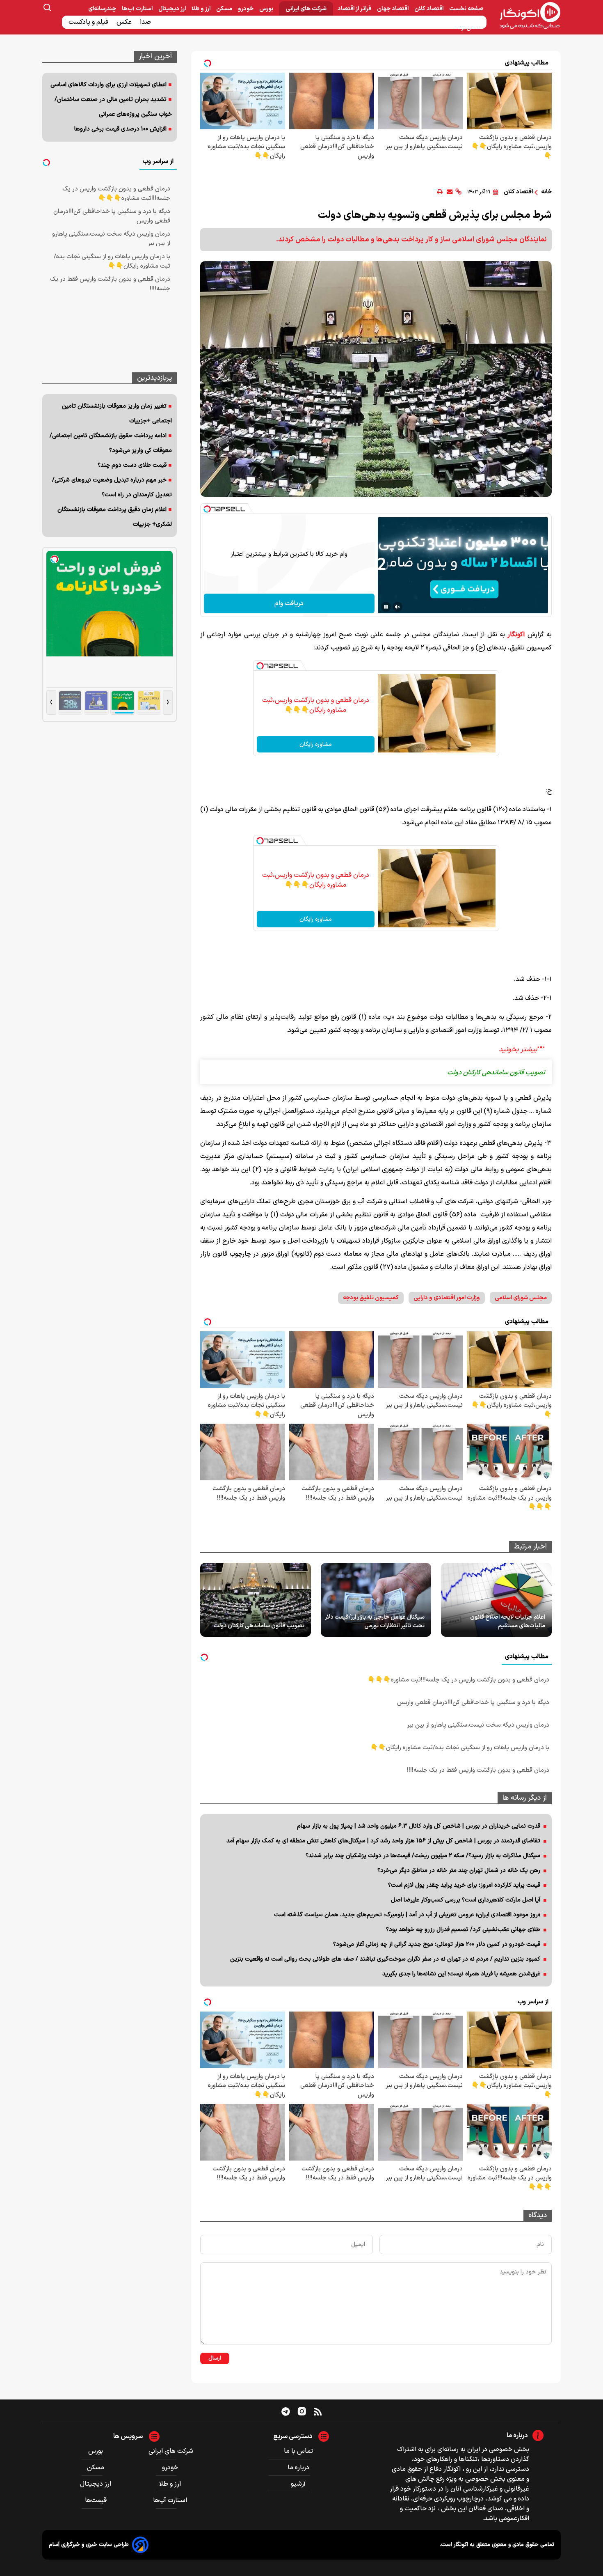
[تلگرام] (286, 2411)
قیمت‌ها (97, 2500)
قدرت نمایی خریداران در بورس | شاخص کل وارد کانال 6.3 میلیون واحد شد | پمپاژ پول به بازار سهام (419, 1826)
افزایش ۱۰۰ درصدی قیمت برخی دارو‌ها (120, 129)
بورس (267, 9)
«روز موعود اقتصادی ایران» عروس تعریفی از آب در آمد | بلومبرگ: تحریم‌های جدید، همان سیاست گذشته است (407, 1915)
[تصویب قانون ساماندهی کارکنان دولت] (256, 1600)
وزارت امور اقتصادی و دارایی (447, 1298)
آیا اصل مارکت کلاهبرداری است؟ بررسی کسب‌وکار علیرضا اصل (466, 1900)
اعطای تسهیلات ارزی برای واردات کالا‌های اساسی (108, 85)
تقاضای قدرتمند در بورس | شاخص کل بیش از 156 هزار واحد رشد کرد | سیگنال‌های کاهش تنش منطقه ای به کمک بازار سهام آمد (383, 1841)
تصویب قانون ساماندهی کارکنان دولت (259, 1626)
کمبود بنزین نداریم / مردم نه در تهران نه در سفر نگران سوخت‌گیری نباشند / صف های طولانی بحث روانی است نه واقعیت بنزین (385, 1959)
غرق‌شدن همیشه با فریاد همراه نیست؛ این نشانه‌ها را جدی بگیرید (461, 1974)
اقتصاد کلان (429, 9)
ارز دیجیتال (173, 9)
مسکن (225, 9)
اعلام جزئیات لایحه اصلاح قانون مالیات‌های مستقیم (508, 1622)
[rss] (318, 2411)
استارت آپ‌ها (138, 9)
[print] (440, 192)
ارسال (215, 2358)
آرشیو (298, 2484)
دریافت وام (289, 603)
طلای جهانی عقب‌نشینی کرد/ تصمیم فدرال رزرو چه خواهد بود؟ (463, 1930)
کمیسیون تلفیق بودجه (371, 1298)
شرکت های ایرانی (306, 9)
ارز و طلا (202, 9)
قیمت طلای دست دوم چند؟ (132, 465)
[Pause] (386, 607)
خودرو (246, 9)
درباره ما (298, 2468)
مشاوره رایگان (316, 744)
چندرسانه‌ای (103, 9)
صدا (146, 22)
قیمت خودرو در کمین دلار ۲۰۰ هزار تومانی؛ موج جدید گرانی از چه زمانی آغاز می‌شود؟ (437, 1944)
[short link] (458, 192)
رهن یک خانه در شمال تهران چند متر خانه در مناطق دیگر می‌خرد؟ (459, 1871)
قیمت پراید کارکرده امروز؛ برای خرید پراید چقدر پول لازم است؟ (464, 1885)
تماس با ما (298, 2451)
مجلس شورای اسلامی (521, 1298)
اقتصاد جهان (393, 9)
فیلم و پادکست (89, 22)
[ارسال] (450, 192)
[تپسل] (207, 509)
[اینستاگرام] (302, 2411)
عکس (125, 22)
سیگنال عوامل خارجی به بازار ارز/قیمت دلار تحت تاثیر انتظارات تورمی (375, 1622)
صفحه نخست (466, 9)
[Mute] (397, 607)
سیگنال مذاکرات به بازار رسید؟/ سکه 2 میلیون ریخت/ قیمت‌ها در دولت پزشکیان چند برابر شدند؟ (423, 1856)
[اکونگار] (525, 16)
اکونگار (516, 635)
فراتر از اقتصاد (355, 9)
